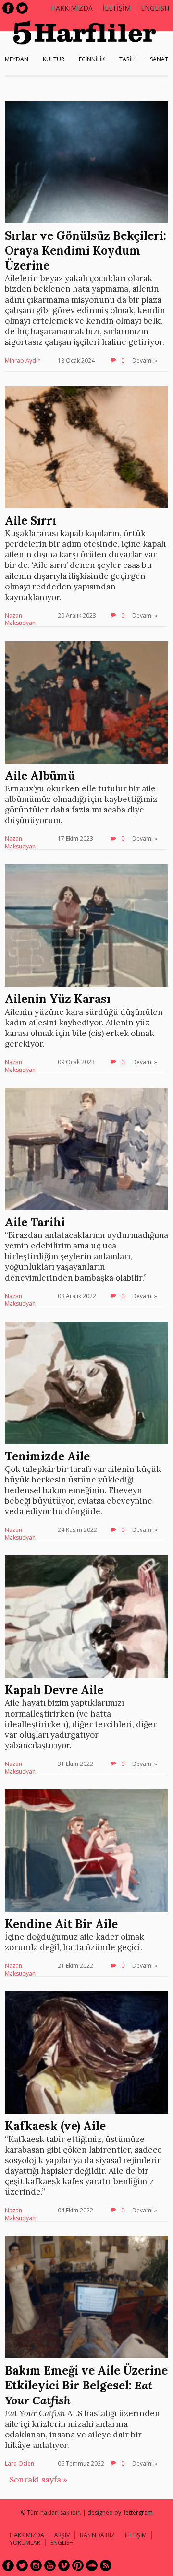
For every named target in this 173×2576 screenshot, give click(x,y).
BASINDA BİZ (97, 2535)
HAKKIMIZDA (27, 2535)
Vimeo (64, 2565)
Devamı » (145, 360)
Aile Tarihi (35, 1222)
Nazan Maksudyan (20, 619)
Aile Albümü (40, 776)
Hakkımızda (72, 8)
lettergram (138, 2512)
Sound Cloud (92, 2565)
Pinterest (78, 2565)
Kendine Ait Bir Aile (61, 1924)
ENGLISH (155, 8)
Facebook (8, 8)
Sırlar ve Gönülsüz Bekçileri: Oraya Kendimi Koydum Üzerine (86, 251)
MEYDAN (17, 59)
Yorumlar (25, 2543)
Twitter (22, 8)
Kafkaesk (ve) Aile (55, 2126)
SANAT (159, 59)
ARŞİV (62, 2535)
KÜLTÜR (54, 59)
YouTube (50, 2565)
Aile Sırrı (31, 521)
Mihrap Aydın (23, 360)
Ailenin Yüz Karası (58, 999)
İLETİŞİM (117, 8)
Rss (106, 2565)
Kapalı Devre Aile (54, 1690)
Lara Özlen (19, 2464)
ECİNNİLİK (92, 59)
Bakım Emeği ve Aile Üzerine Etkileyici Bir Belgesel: (86, 2385)
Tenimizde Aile (47, 1456)
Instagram (36, 2565)
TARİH (127, 59)
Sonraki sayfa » (38, 2480)
